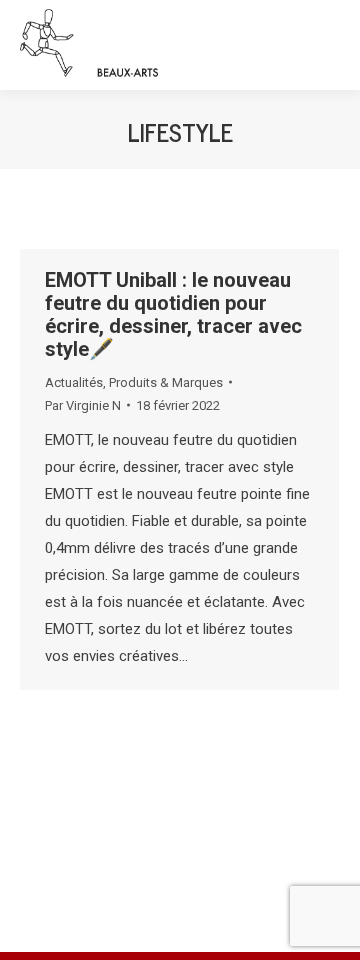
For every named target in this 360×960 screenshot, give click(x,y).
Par (83, 405)
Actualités (74, 382)
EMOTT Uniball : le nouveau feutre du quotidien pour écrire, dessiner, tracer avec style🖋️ (173, 314)
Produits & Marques (166, 382)
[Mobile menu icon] (326, 45)
